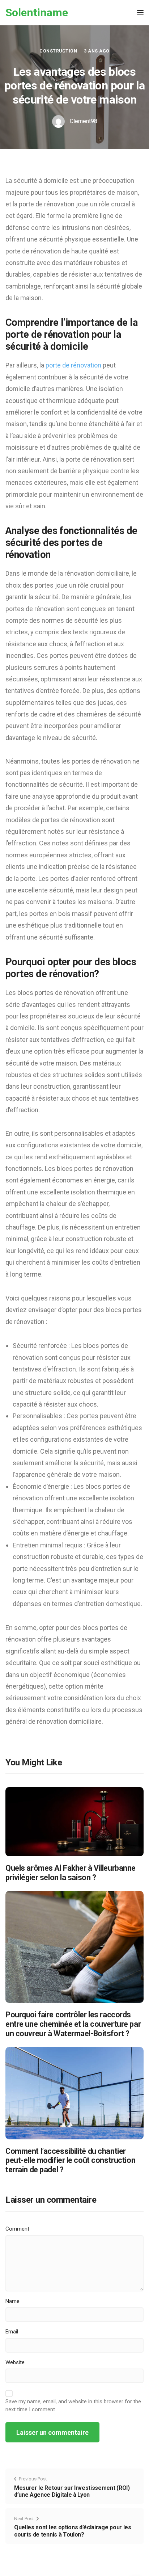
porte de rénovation (73, 365)
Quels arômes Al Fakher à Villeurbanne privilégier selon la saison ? (71, 1873)
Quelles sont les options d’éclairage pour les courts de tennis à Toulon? (73, 2531)
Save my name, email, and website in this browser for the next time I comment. (73, 2405)
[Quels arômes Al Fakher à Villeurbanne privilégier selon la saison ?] (74, 1821)
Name (12, 2301)
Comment (17, 2229)
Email (12, 2332)
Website (15, 2362)
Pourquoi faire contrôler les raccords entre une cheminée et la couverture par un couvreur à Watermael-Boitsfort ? (73, 2024)
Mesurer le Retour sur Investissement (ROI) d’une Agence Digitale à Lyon (72, 2491)
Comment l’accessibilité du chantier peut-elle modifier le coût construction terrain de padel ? (70, 2161)
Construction (58, 51)
